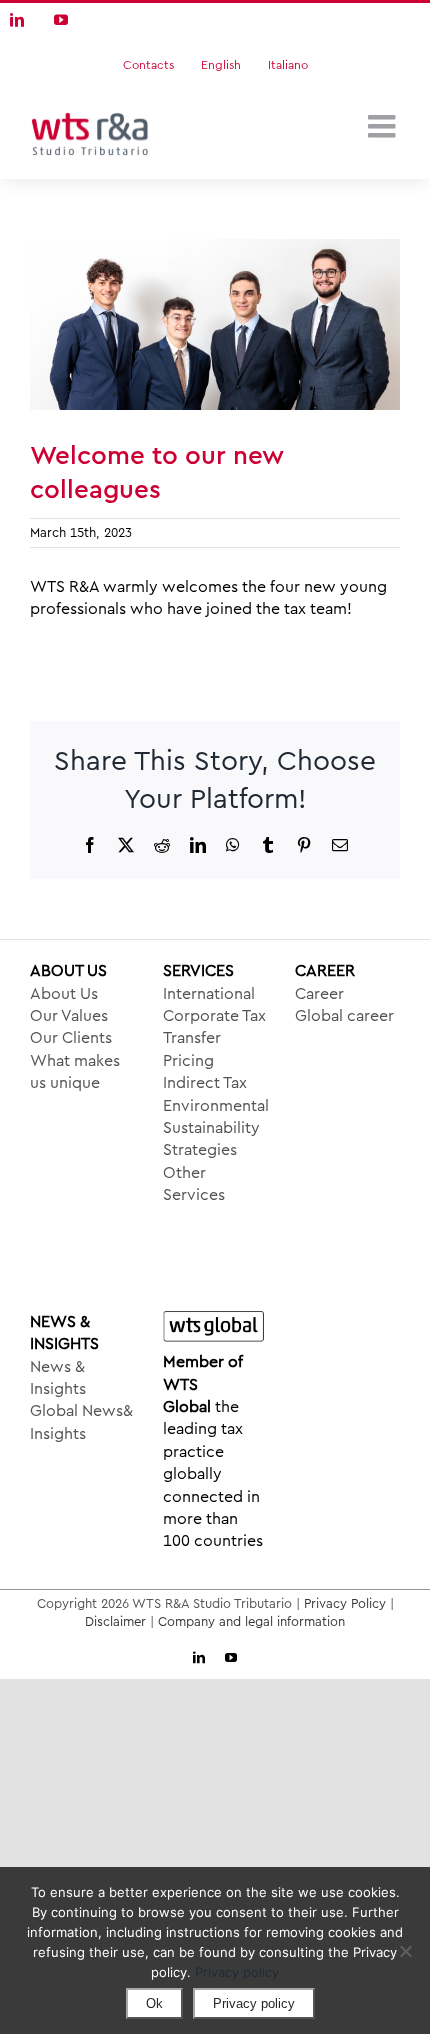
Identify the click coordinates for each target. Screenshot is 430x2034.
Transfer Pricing (192, 1049)
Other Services (194, 1184)
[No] (405, 1951)
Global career (344, 1016)
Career (319, 994)
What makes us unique (75, 1072)
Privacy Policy (345, 1603)
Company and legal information (251, 1621)
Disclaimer (115, 1621)
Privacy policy (237, 1972)
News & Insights (58, 1378)
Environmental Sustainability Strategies (215, 1128)
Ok (154, 2003)
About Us (64, 994)
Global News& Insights (81, 1422)
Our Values (69, 1016)
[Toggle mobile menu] (384, 126)
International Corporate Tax (214, 1005)
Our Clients (71, 1038)
